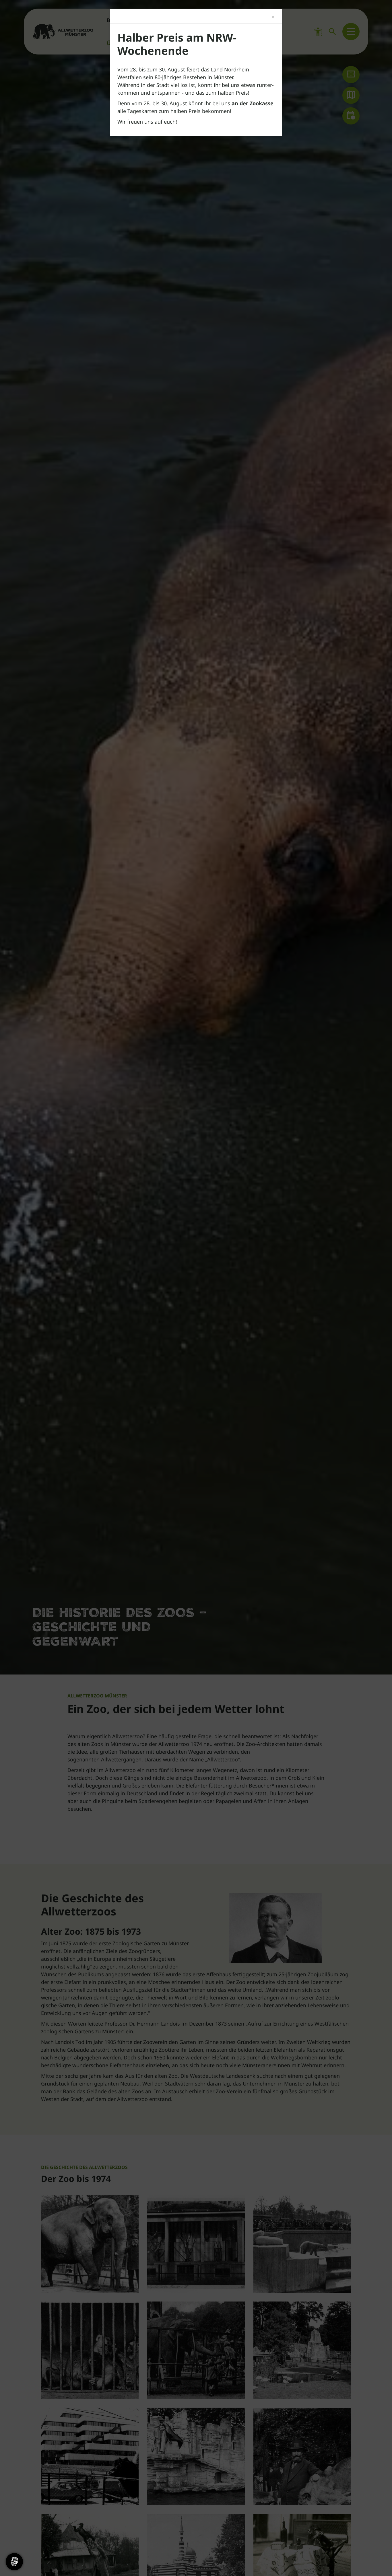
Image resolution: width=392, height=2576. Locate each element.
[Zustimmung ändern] (14, 2562)
